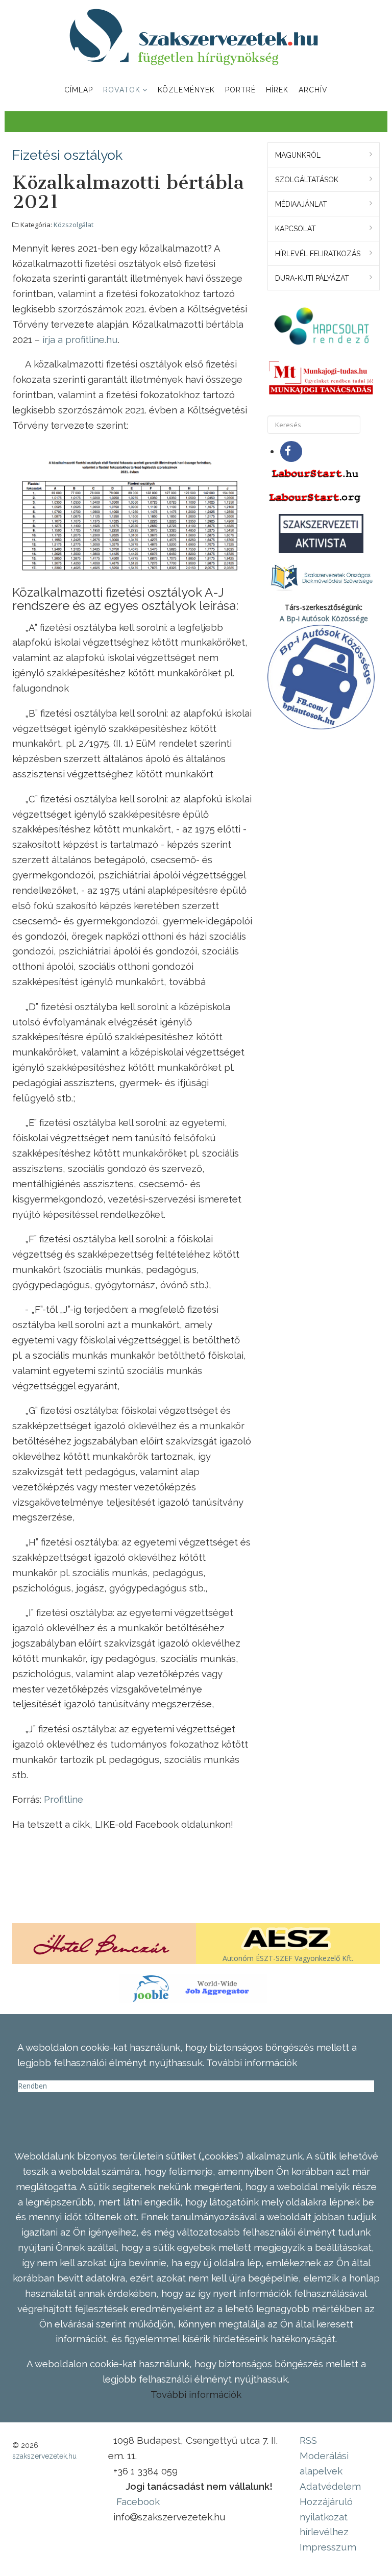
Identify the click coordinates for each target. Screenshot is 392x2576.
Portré (240, 90)
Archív (313, 90)
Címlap (79, 90)
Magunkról (298, 155)
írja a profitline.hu (80, 339)
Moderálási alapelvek (324, 2463)
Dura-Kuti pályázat (312, 278)
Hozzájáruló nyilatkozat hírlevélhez (326, 2517)
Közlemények (186, 90)
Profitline (64, 1799)
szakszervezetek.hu (44, 2456)
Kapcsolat (296, 229)
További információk (196, 2394)
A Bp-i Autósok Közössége (324, 618)
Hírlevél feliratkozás (318, 254)
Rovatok (122, 90)
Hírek (277, 90)
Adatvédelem (330, 2486)
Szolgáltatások (307, 180)
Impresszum (328, 2547)
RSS (308, 2440)
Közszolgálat (73, 225)
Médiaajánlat (301, 204)
